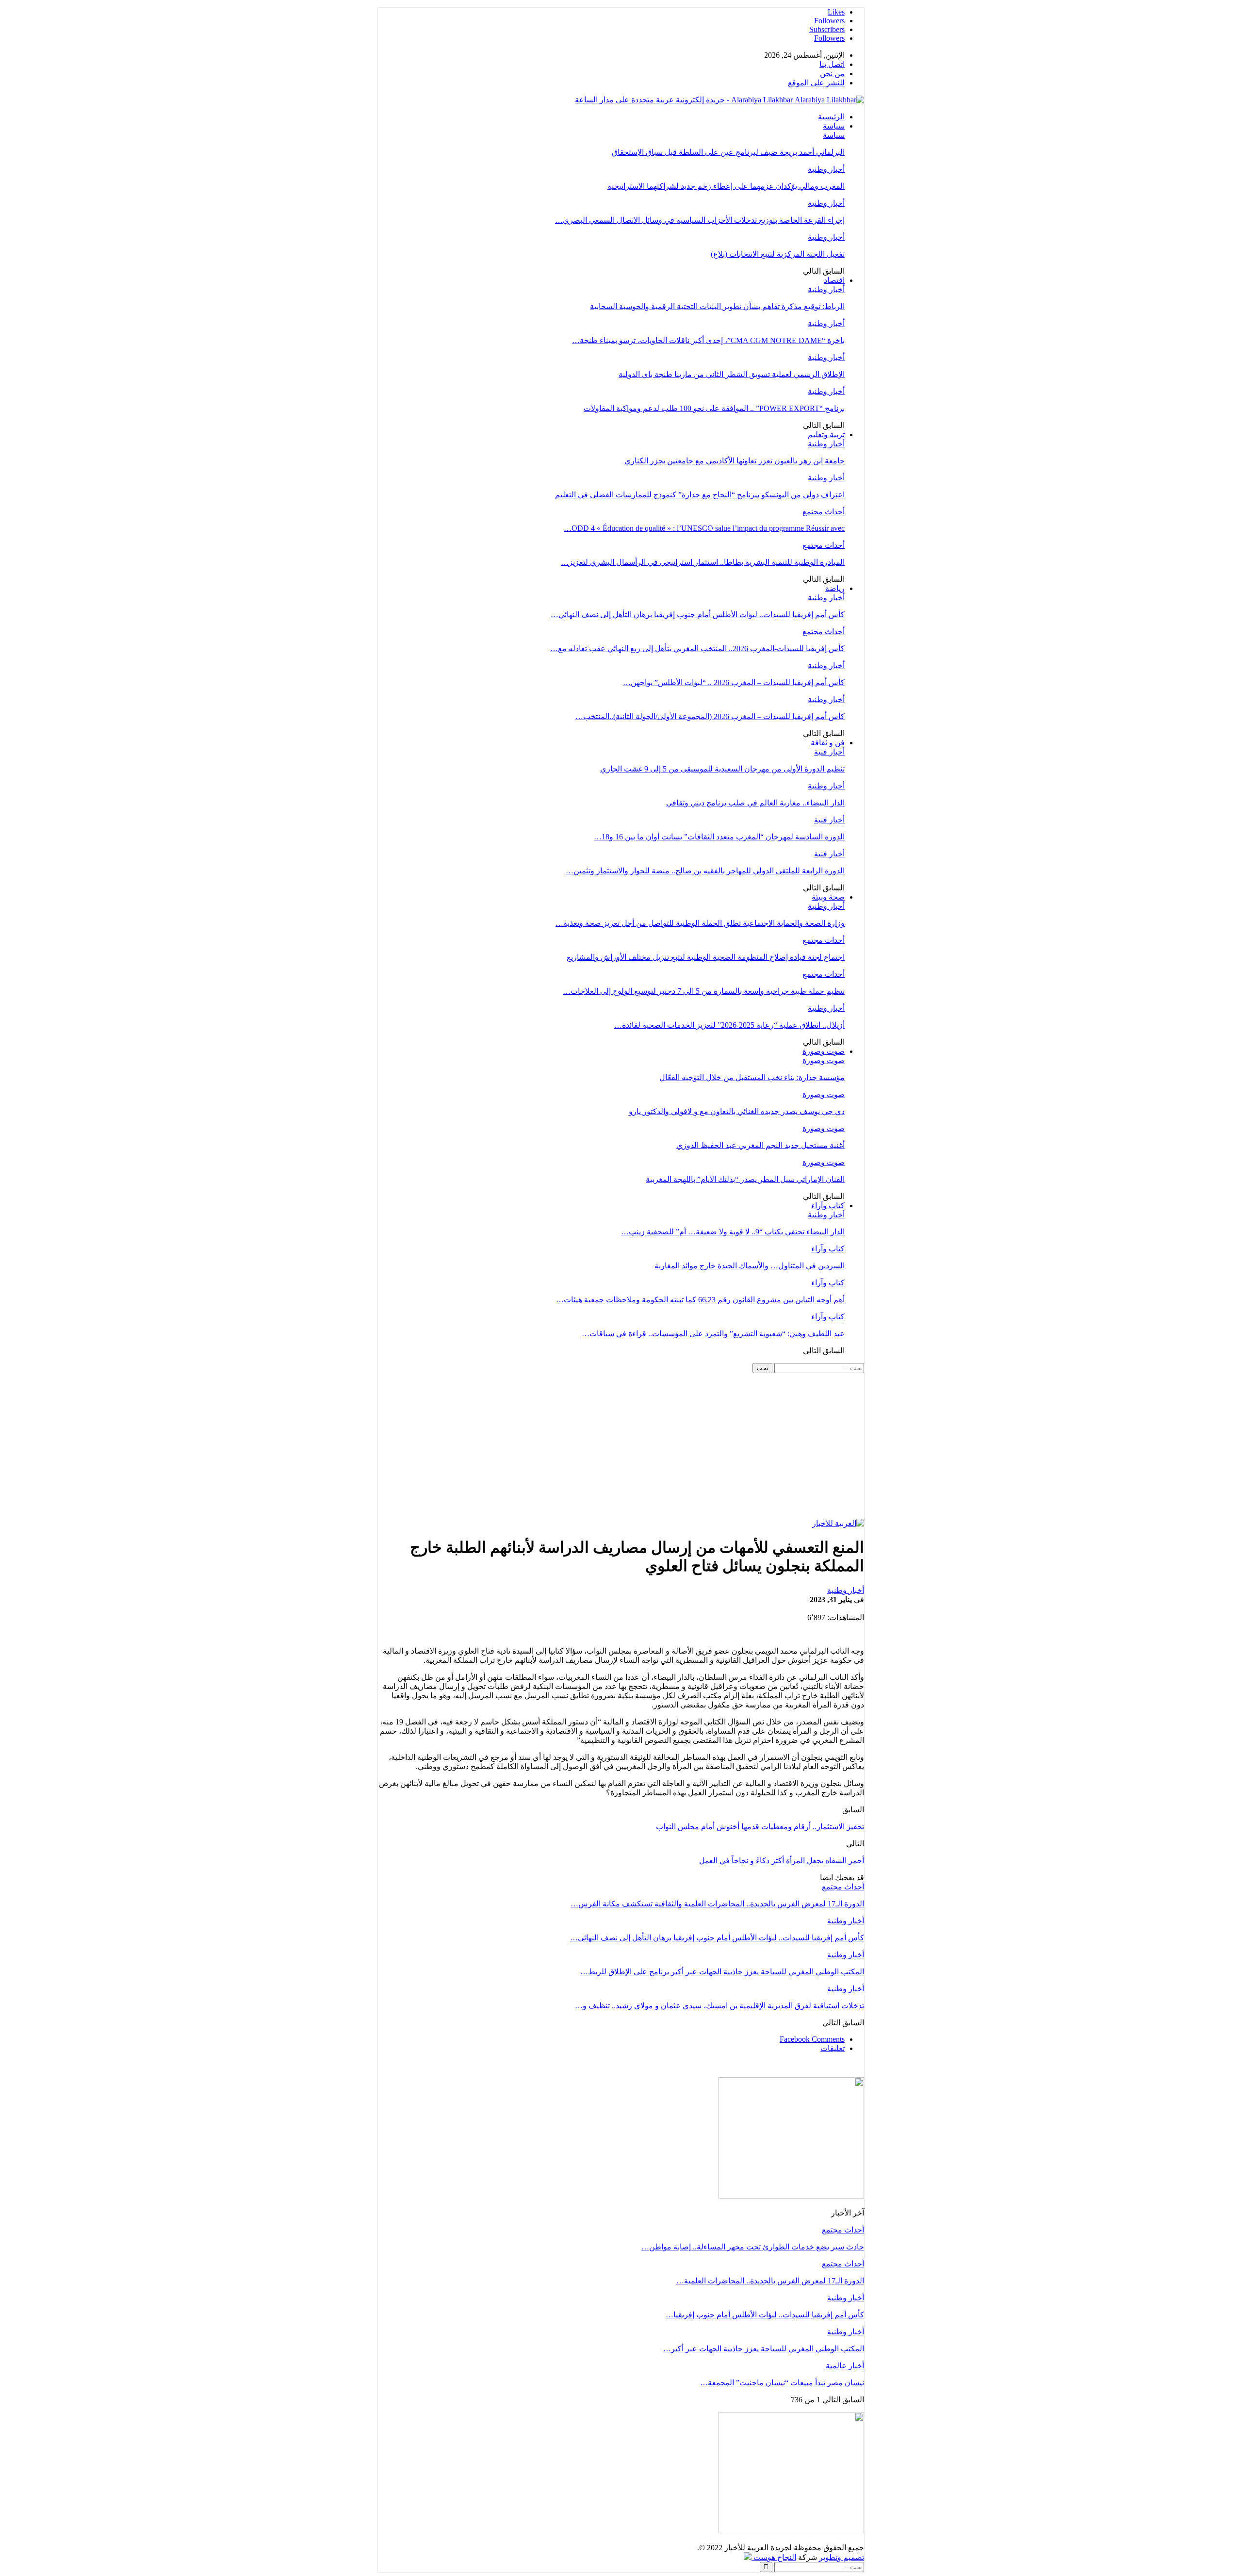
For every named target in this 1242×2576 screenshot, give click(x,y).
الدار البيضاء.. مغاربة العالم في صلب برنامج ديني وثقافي (755, 803)
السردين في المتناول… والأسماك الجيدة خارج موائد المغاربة (750, 1266)
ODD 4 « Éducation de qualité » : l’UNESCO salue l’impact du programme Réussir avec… (704, 528)
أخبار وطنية (826, 169)
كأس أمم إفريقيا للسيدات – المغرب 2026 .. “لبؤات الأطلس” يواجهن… (734, 682)
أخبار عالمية (845, 2366)
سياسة (834, 126)
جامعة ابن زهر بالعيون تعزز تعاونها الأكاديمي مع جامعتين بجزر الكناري (735, 461)
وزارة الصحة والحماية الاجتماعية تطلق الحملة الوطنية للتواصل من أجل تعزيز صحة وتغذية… (700, 923)
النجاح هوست (774, 2557)
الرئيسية (831, 117)
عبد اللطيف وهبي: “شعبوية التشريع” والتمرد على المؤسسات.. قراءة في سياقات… (713, 1334)
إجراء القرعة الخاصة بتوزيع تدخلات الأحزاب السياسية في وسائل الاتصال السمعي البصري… (700, 220)
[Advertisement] (621, 1446)
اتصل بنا (832, 64)
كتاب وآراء (828, 1206)
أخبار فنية (829, 752)
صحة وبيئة (828, 897)
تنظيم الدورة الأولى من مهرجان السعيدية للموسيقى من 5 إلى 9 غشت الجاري (722, 769)
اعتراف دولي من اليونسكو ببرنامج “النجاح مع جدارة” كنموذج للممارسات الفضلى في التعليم (700, 495)
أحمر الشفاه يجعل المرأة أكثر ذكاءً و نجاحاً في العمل (782, 1861)
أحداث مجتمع (824, 512)
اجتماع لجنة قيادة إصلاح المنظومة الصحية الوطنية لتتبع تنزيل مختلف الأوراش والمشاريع (706, 957)
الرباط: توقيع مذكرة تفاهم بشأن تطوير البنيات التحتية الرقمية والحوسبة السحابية (717, 306)
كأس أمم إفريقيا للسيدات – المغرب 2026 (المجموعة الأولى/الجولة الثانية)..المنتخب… (710, 716)
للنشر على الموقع (816, 83)
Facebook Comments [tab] (812, 2039)
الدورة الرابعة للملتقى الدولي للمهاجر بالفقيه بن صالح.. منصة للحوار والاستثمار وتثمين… (705, 871)
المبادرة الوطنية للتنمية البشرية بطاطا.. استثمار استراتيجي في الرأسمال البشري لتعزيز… (703, 562)
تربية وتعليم (826, 435)
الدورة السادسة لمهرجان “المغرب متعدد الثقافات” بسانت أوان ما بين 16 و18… (719, 837)
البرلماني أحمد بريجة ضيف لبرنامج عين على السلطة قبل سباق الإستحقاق (728, 152)
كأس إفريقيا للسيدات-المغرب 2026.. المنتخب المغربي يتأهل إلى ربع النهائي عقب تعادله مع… (697, 648)
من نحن (832, 74)
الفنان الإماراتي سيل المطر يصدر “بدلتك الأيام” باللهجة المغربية (745, 1179)
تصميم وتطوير (842, 2557)
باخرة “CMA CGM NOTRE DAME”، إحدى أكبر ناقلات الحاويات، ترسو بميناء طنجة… (708, 340)
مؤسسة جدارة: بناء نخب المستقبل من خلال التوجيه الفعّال (752, 1077)
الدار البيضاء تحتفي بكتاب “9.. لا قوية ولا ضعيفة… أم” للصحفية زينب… (733, 1232)
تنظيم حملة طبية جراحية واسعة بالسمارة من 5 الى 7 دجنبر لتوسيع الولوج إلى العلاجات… (704, 991)
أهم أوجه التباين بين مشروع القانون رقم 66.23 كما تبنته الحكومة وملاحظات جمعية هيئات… (700, 1300)
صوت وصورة (824, 1051)
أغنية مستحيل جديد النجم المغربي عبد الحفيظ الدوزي (760, 1145)
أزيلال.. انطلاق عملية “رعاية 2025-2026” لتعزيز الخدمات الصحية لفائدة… (729, 1025)
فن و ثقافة (828, 743)
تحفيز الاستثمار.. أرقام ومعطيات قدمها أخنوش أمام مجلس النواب (760, 1827)
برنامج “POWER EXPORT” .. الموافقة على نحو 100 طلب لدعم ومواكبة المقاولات (714, 408)
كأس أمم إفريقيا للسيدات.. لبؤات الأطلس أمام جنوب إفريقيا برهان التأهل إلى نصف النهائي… (698, 615)
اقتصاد (834, 280)
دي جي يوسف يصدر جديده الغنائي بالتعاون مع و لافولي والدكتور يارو (737, 1111)
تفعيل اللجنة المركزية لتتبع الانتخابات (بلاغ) (778, 254)
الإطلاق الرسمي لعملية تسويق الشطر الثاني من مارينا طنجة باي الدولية (732, 374)
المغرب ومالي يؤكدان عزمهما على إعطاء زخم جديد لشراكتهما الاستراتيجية (726, 186)
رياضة (835, 588)
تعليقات (833, 2048)
